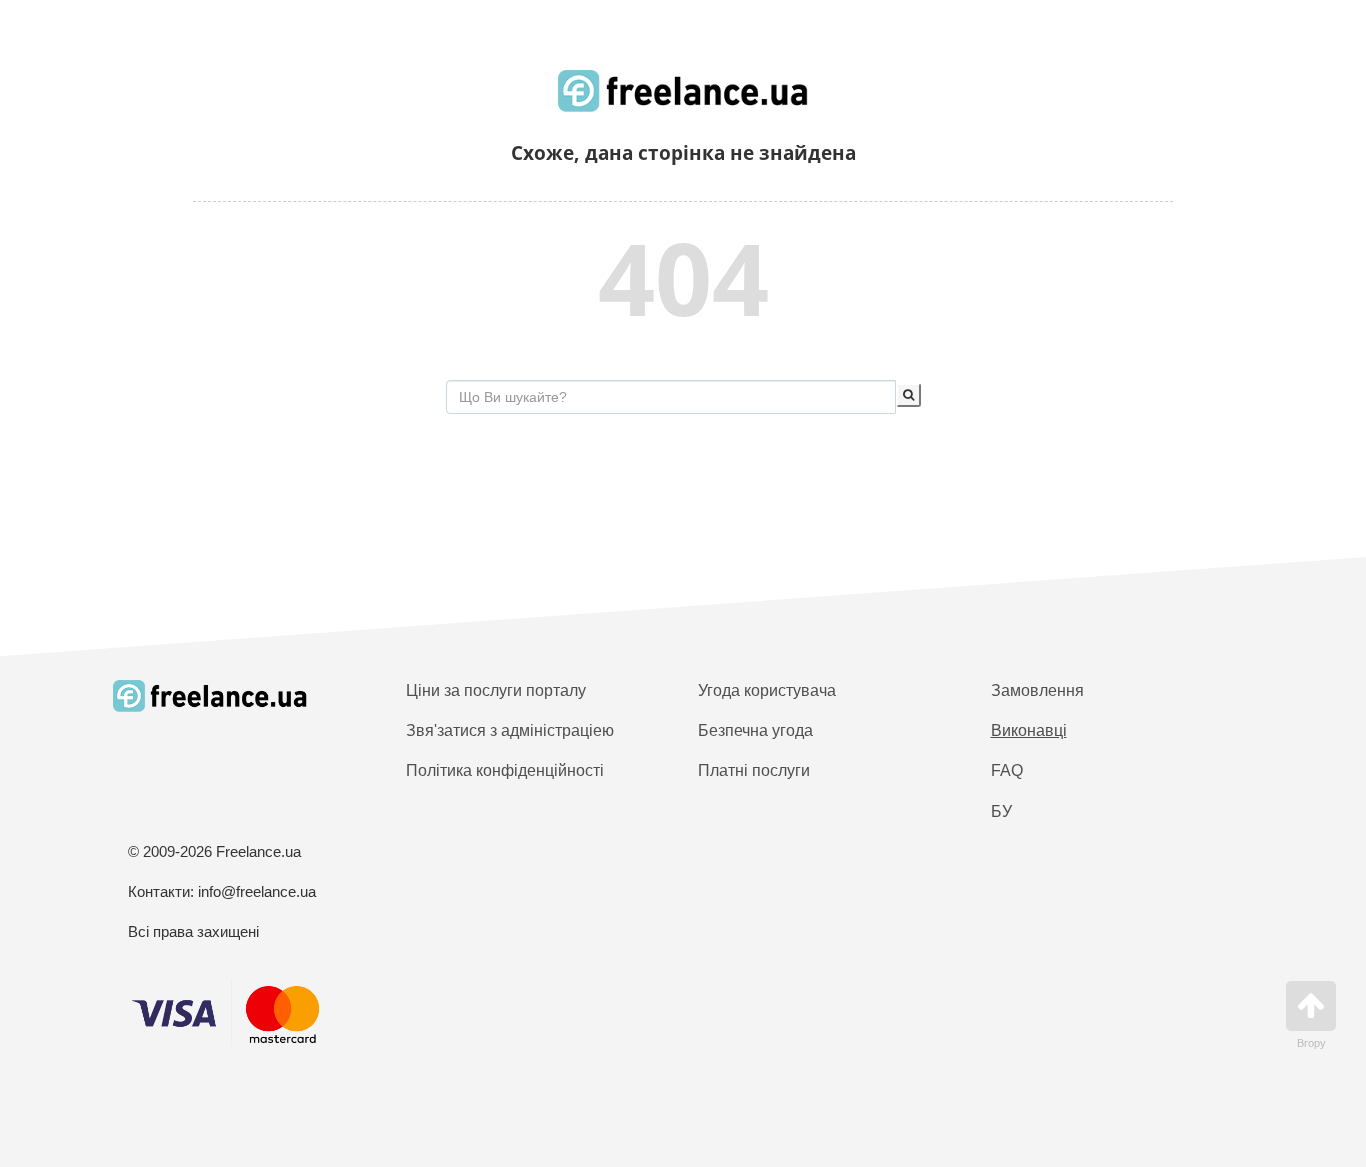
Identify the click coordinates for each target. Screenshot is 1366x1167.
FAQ (1007, 770)
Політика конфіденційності (505, 770)
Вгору (1311, 1043)
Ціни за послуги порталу (496, 690)
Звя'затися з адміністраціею (510, 730)
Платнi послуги (754, 770)
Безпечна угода (755, 730)
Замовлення (1037, 690)
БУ (1001, 811)
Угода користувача (767, 690)
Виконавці (1029, 730)
